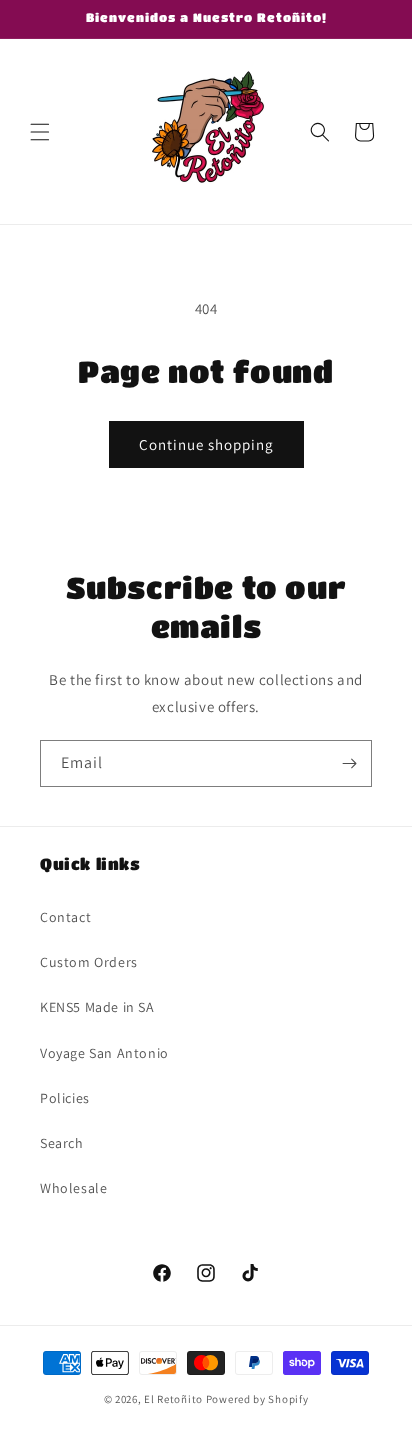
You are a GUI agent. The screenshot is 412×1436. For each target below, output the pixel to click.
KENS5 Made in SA (97, 1007)
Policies (65, 1098)
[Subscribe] (349, 763)
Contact (65, 917)
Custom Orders (89, 962)
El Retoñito (173, 1399)
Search (62, 1143)
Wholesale (73, 1188)
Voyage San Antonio (104, 1053)
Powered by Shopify (257, 1399)
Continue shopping (206, 444)
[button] (40, 132)
